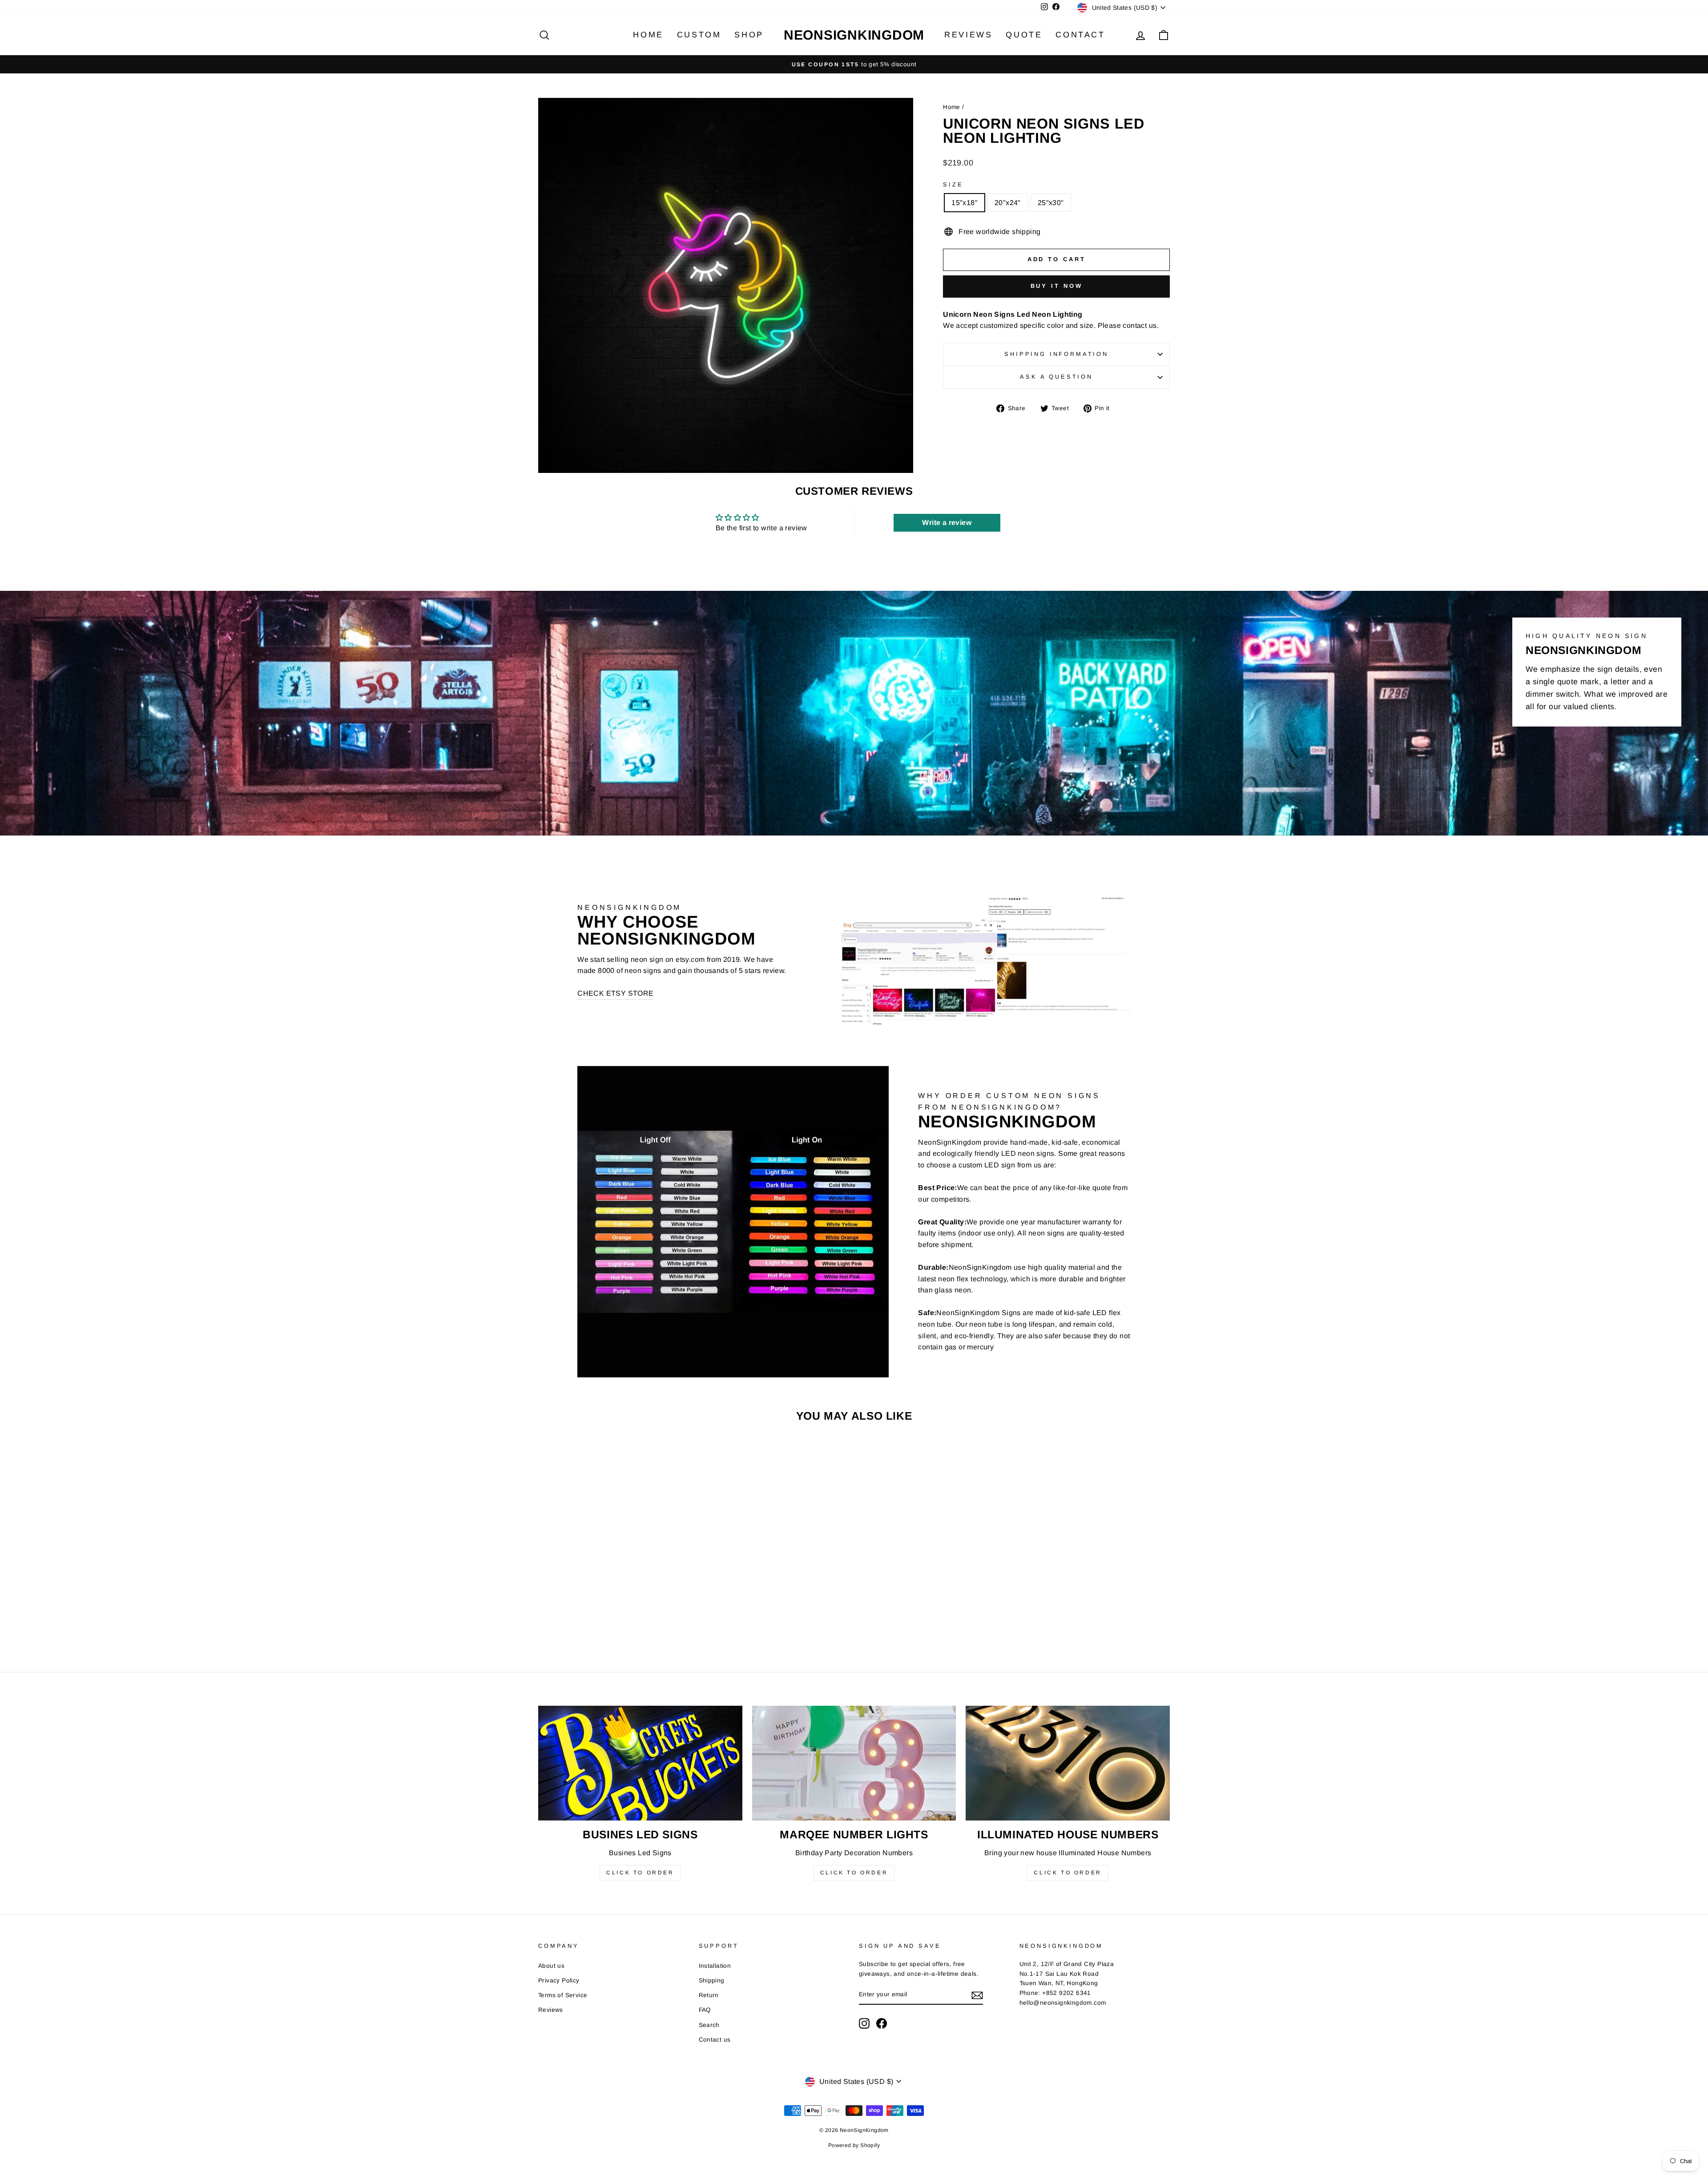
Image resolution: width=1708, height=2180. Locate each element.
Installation (715, 1966)
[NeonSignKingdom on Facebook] (882, 2023)
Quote (1024, 35)
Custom (699, 35)
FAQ (705, 2010)
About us (551, 1966)
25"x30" (1051, 203)
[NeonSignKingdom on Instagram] (864, 2023)
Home (648, 35)
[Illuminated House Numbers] (1068, 1763)
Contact (1080, 35)
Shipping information (1056, 354)
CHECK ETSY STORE (615, 993)
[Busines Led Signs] (640, 1763)
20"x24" (1008, 203)
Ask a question (1056, 377)
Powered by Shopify (854, 2145)
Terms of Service (563, 1995)
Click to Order (640, 1873)
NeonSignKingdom (854, 35)
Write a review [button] (947, 523)
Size (953, 184)
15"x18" (965, 203)
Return (709, 1995)
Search (709, 2025)
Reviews (968, 35)
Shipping (712, 1980)
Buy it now (1057, 286)
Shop (749, 35)
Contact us (715, 2040)
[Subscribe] (977, 1995)
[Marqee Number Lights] (854, 1763)
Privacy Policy (559, 1980)
